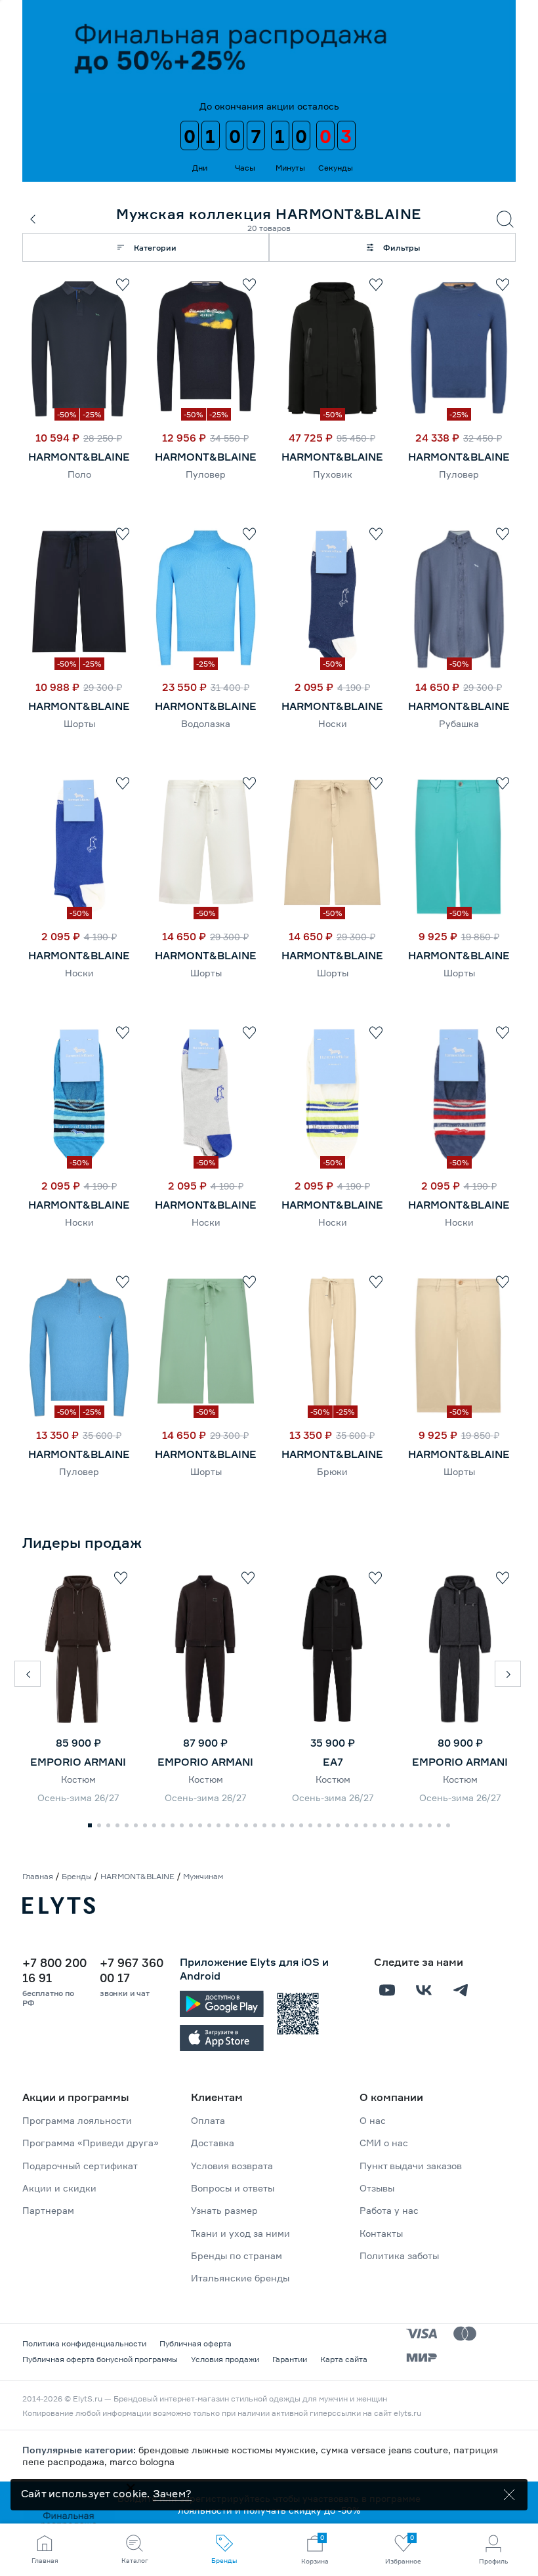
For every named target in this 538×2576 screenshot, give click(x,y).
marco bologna (142, 2462)
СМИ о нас (384, 2143)
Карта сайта (344, 2359)
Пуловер (206, 474)
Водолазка (206, 723)
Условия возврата (232, 2166)
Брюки (332, 1471)
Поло (79, 474)
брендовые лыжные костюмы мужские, (230, 2450)
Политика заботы (399, 2255)
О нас (373, 2120)
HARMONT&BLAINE (79, 457)
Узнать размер (224, 2210)
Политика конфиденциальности (84, 2343)
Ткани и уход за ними (240, 2233)
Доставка (213, 2143)
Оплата (208, 2120)
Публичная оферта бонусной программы (100, 2359)
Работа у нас (389, 2210)
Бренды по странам (237, 2255)
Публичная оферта (196, 2343)
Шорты (79, 723)
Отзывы (377, 2188)
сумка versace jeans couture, (387, 2450)
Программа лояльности (77, 2120)
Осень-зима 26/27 (78, 1797)
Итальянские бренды (240, 2278)
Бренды (77, 1876)
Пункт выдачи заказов (411, 2166)
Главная (38, 1876)
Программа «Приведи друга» (91, 2143)
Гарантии (290, 2359)
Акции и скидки (59, 2188)
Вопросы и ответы (233, 2188)
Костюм (78, 1779)
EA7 (333, 1762)
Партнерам (48, 2210)
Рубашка (459, 723)
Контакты (381, 2233)
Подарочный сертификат (80, 2166)
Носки (333, 723)
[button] (28, 1674)
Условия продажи (225, 2359)
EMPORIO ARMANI (78, 1762)
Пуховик (333, 474)
